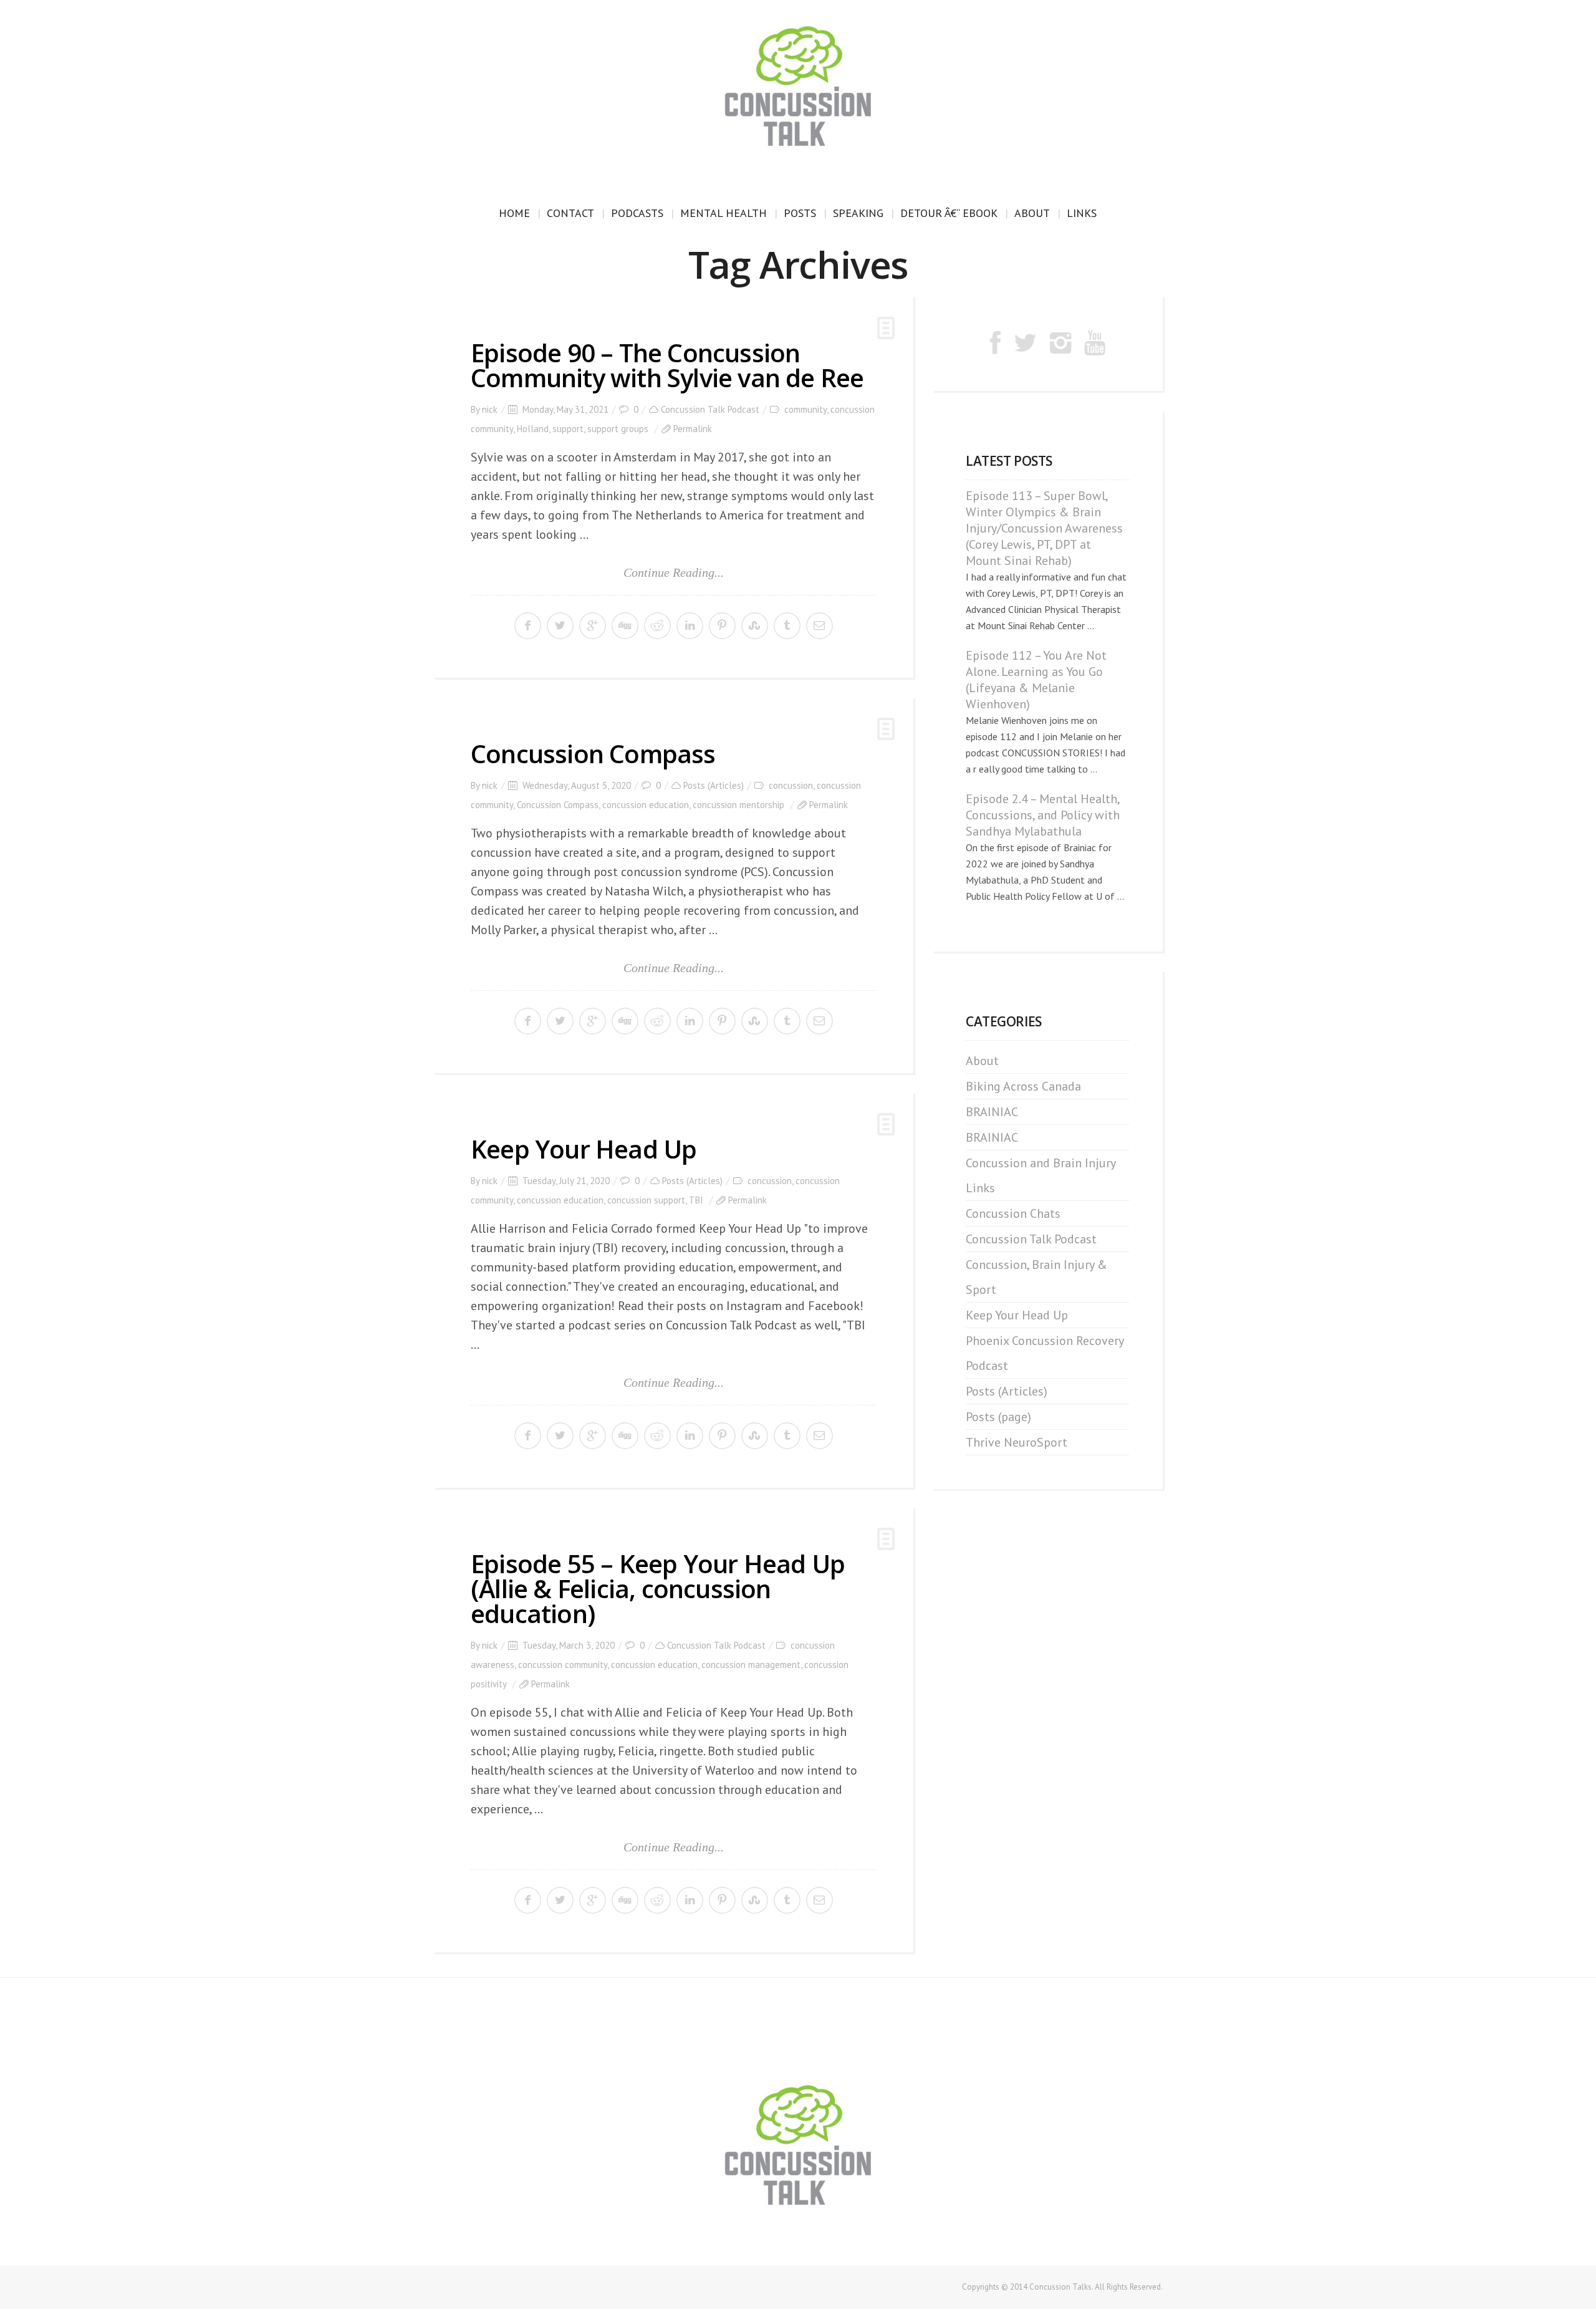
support (568, 429)
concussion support (646, 1200)
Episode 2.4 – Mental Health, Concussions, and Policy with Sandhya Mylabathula (1043, 815)
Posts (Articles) (714, 785)
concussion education (646, 805)
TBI (696, 1200)
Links (1082, 213)
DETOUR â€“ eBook (949, 213)
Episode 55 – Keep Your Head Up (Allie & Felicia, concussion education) (658, 1588)
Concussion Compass (593, 754)
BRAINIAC (992, 1112)
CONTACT (570, 213)
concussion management (751, 1665)
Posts (800, 213)
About (1032, 213)
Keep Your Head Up (584, 1149)
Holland (533, 429)
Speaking (858, 213)
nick (490, 409)
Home (514, 213)
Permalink (693, 429)
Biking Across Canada (1023, 1086)
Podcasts (637, 213)
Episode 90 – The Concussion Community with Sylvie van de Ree (667, 365)
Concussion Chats (1013, 1213)
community (805, 409)
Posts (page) (998, 1417)
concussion (791, 785)
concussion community (563, 1665)
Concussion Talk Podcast (710, 409)
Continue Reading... (674, 572)
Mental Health (723, 213)
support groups (618, 429)
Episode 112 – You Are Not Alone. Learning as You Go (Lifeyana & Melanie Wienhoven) (1036, 680)
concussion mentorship (738, 805)
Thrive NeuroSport (1017, 1442)
